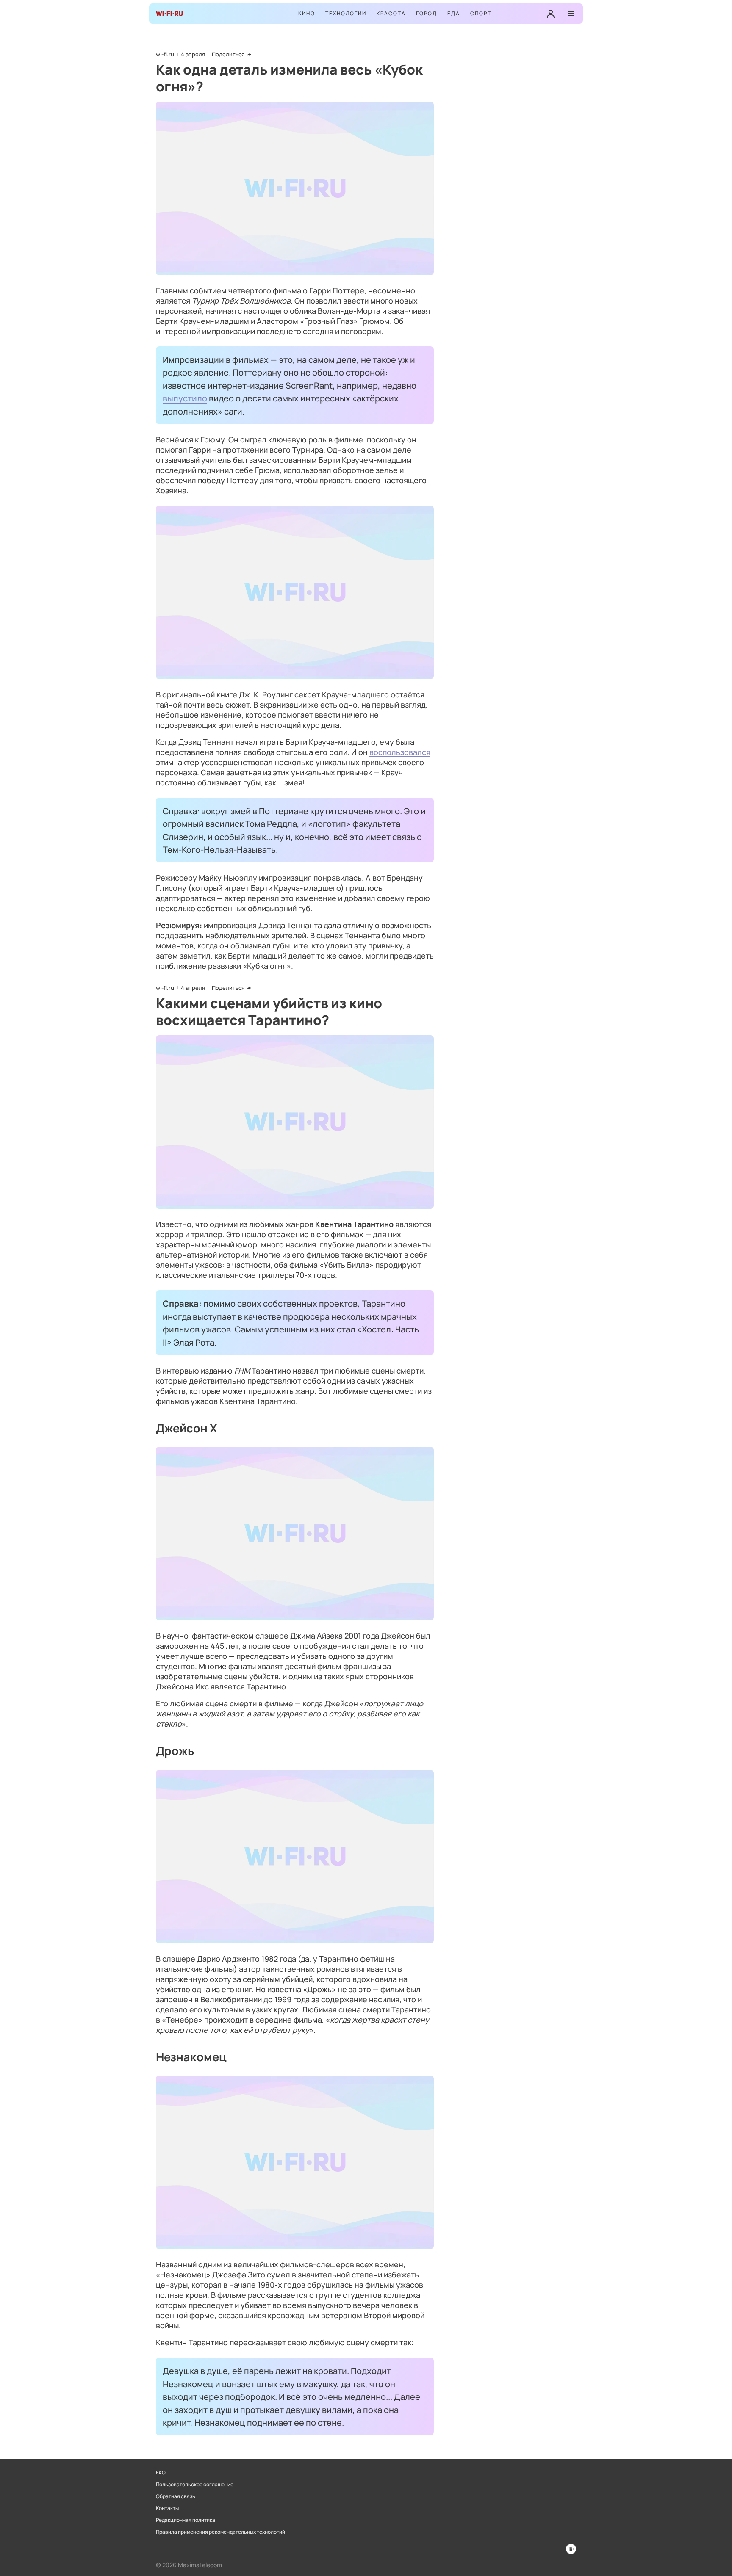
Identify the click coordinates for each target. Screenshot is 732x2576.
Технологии (346, 13)
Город (427, 13)
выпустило (185, 398)
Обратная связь (176, 2496)
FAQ (161, 2473)
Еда (454, 13)
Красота (391, 13)
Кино (307, 13)
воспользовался (400, 752)
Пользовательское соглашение (195, 2485)
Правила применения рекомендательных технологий (220, 2532)
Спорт (481, 13)
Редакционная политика (186, 2520)
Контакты (167, 2508)
